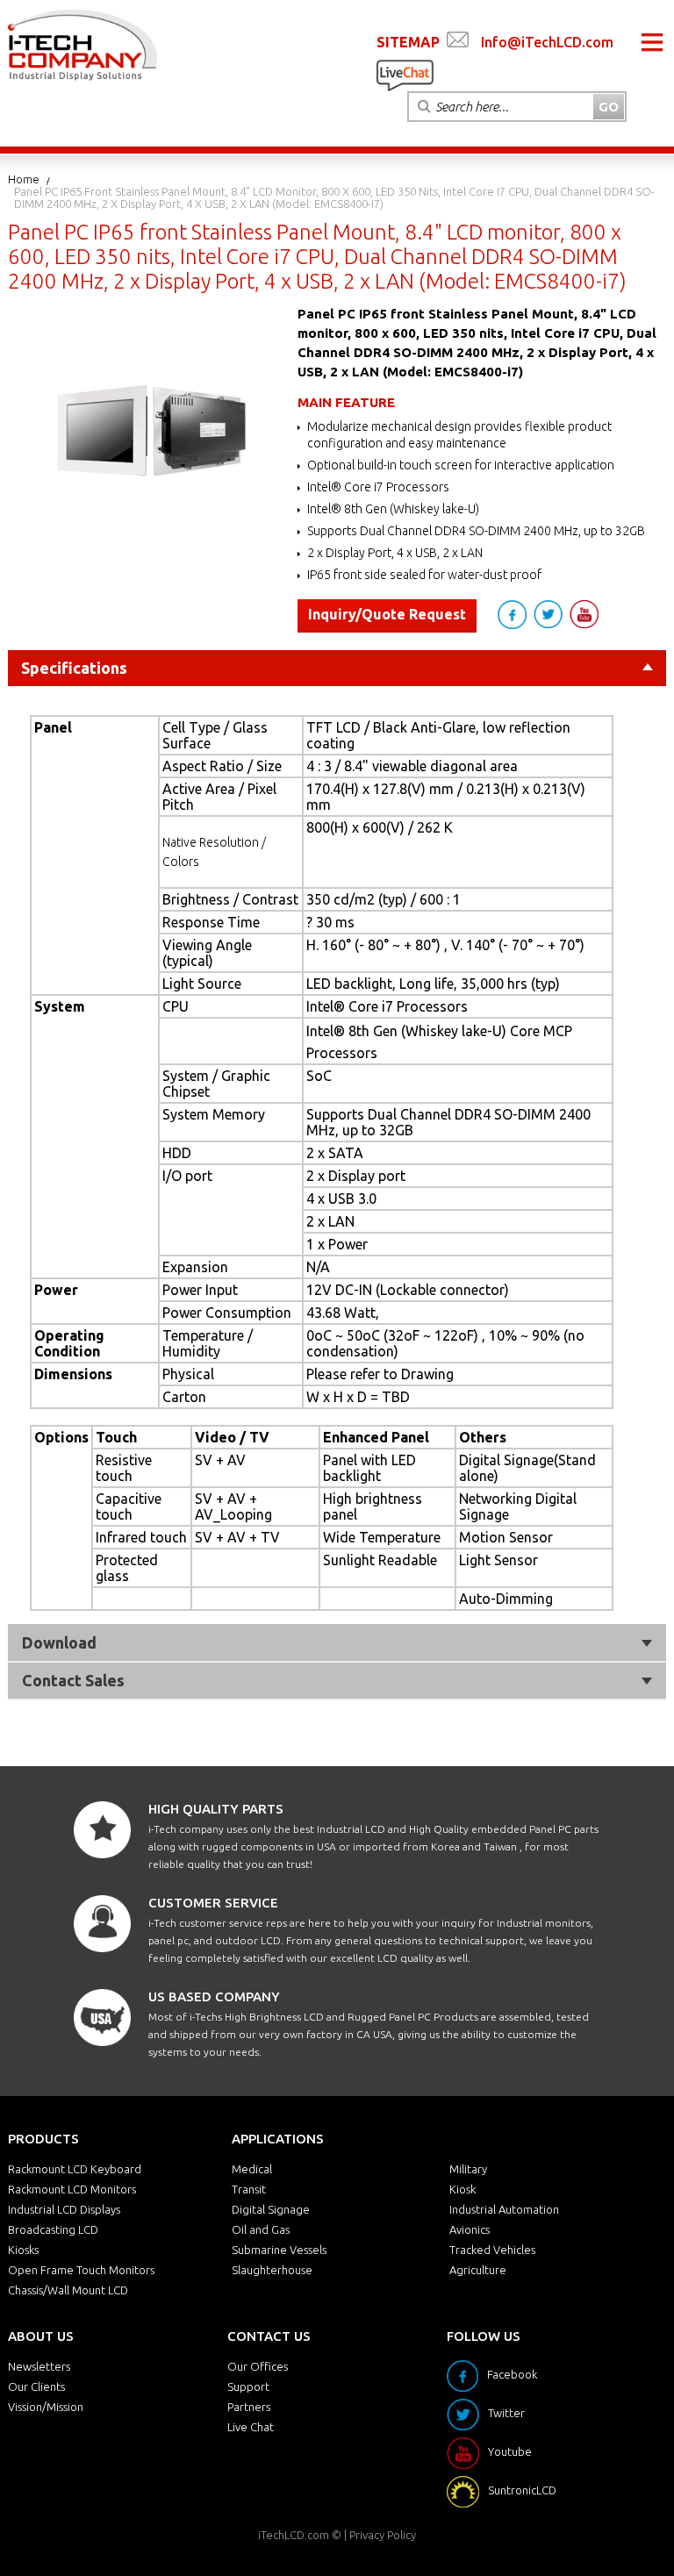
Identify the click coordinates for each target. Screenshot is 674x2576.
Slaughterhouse (272, 2270)
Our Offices (258, 2366)
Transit (249, 2189)
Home (24, 179)
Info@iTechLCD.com (547, 42)
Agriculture (478, 2270)
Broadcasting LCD (53, 2229)
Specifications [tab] (74, 668)
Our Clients (36, 2386)
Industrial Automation (504, 2209)
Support (248, 2386)
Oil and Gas (261, 2229)
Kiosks (23, 2250)
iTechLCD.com (294, 2535)
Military (468, 2169)
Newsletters (39, 2366)
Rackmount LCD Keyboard (75, 2169)
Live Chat (251, 2427)
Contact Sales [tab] (73, 1680)
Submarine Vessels (279, 2250)
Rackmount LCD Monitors (72, 2189)
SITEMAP (408, 42)
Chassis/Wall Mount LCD (68, 2290)
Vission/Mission (46, 2407)
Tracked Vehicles (492, 2250)
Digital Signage (271, 2209)
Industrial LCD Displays (64, 2209)
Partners (249, 2407)
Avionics (470, 2229)
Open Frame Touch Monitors (81, 2270)
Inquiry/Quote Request (387, 614)
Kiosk (462, 2189)
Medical (252, 2169)
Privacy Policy (383, 2535)
